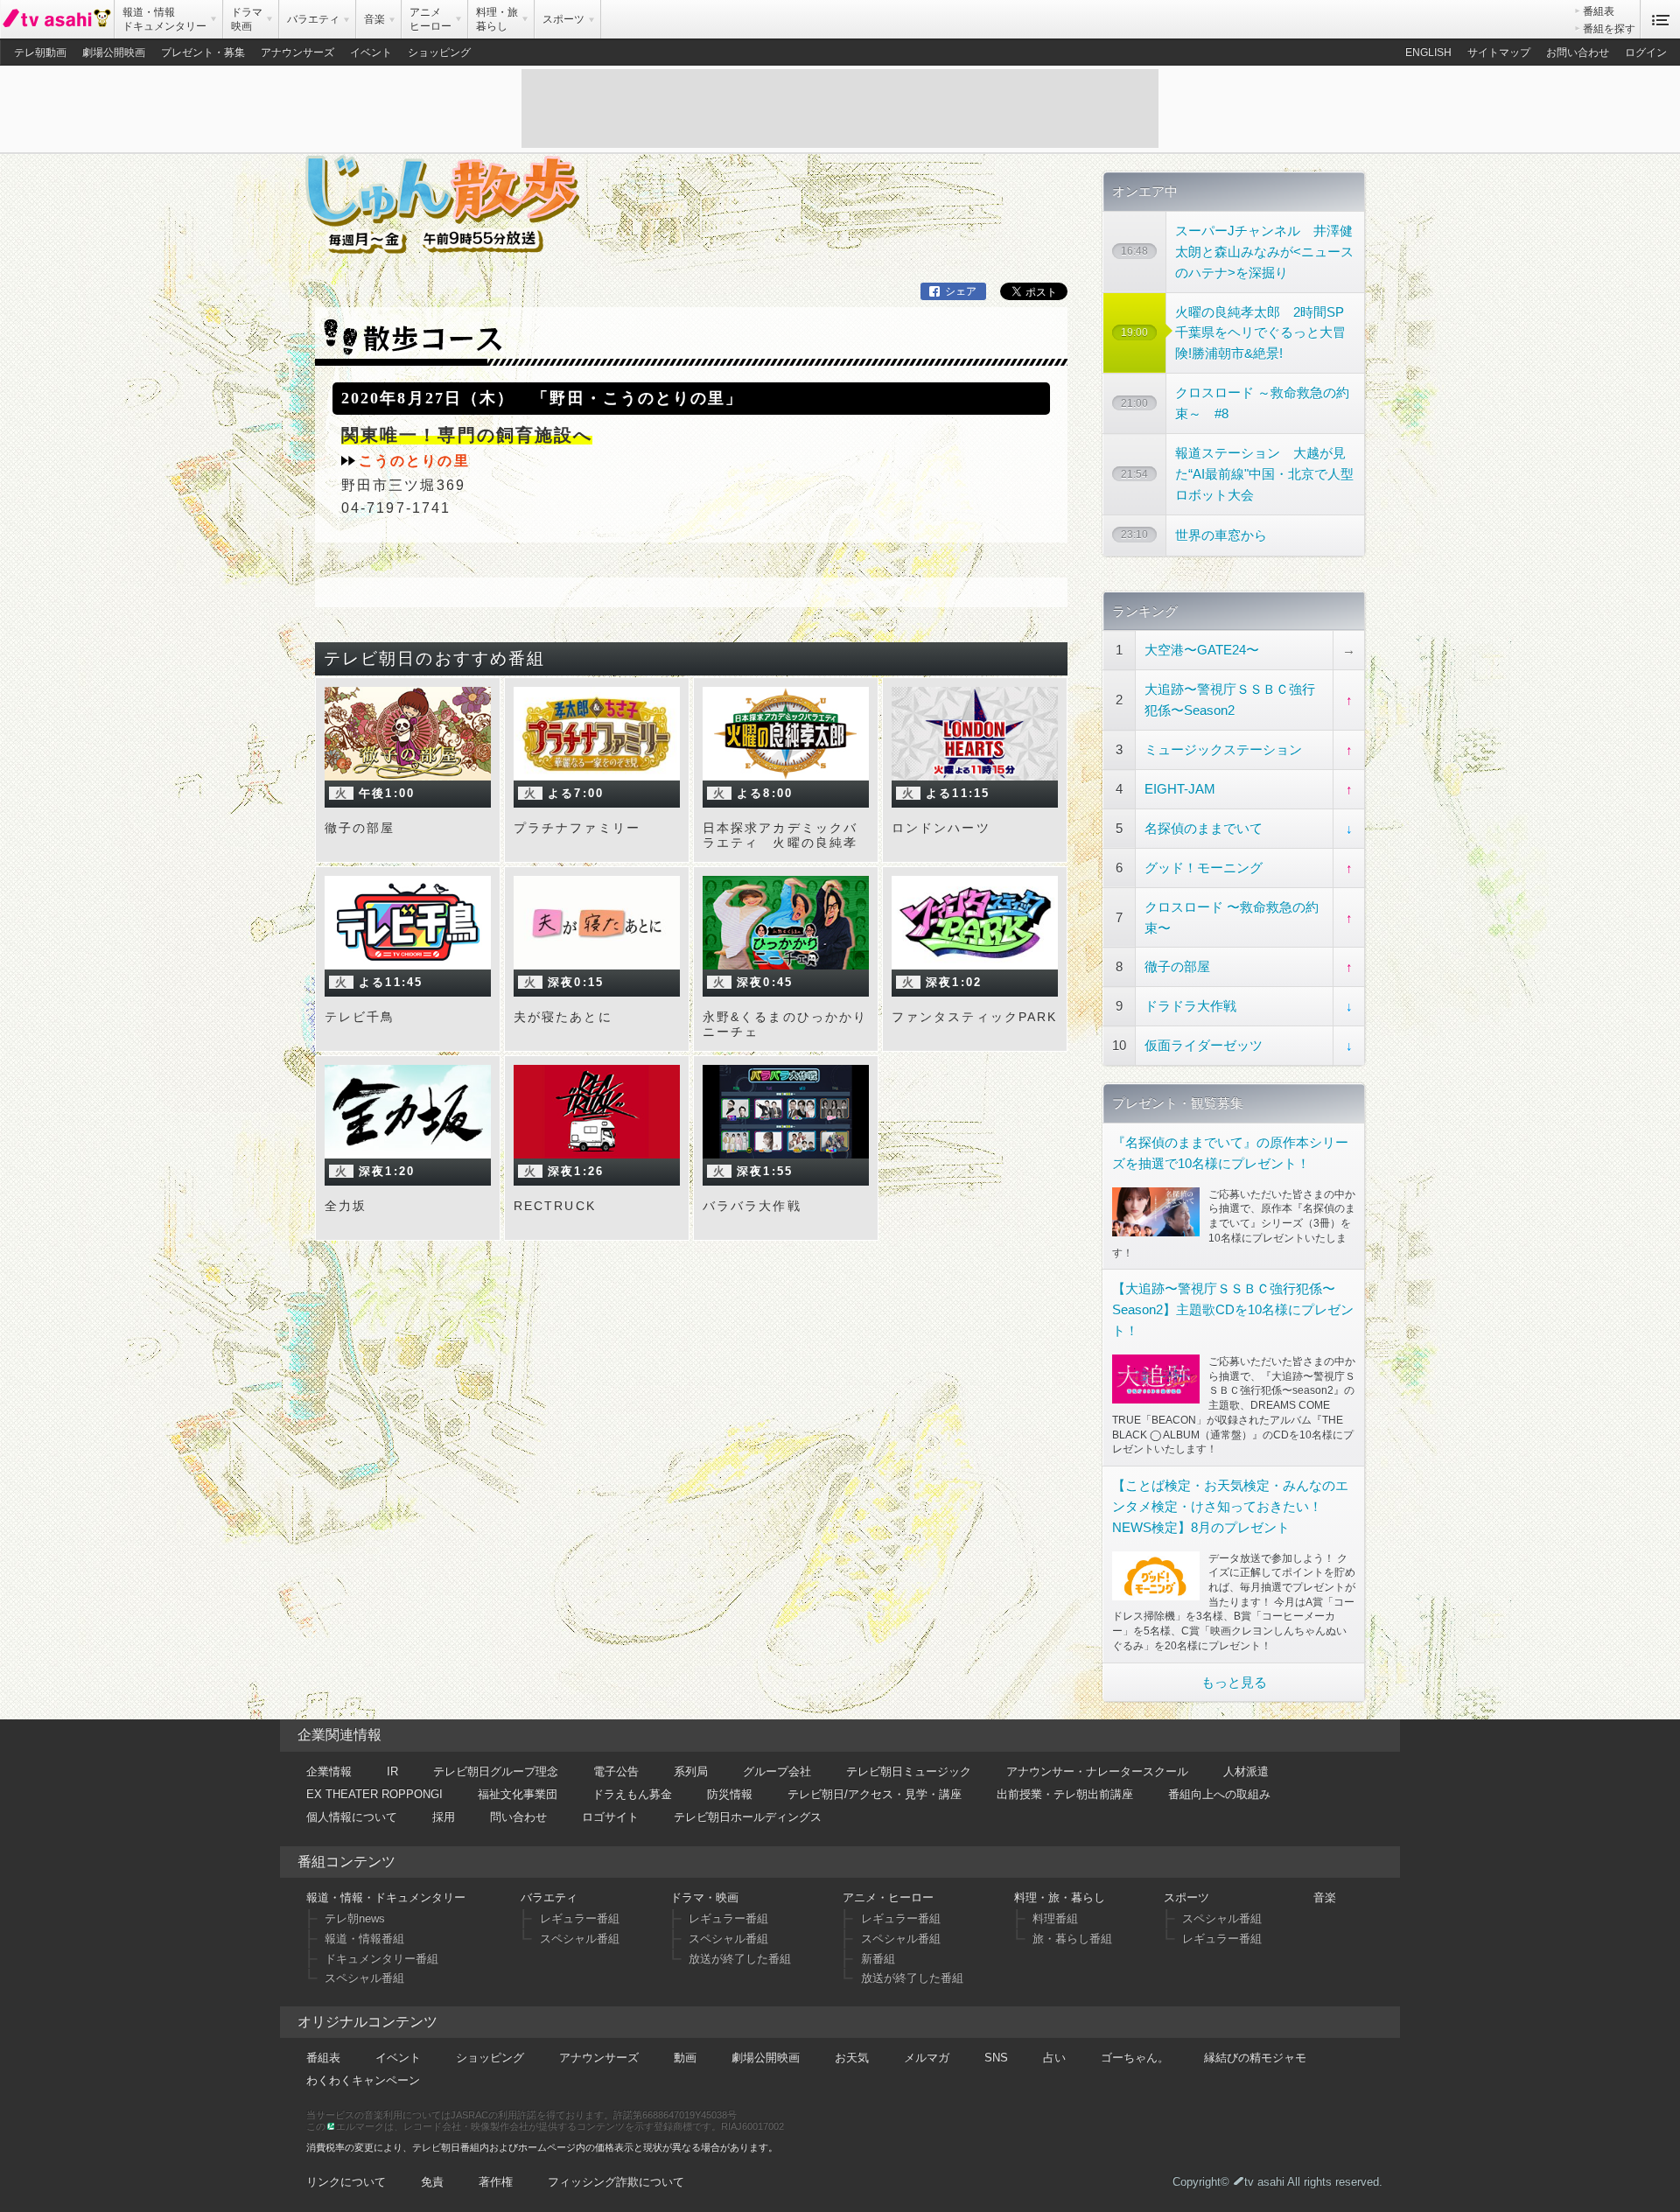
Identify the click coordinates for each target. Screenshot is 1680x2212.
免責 (432, 2182)
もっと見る (1234, 1682)
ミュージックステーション (1223, 749)
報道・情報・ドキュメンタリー (386, 1897)
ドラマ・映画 (704, 1897)
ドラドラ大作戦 (1190, 1006)
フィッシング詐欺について (616, 2182)
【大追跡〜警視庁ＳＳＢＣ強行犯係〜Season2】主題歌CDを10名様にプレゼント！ (1233, 1309)
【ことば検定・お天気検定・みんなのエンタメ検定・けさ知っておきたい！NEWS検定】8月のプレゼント (1230, 1506)
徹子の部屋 (1177, 966)
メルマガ (927, 2058)
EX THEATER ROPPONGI (374, 1794)
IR (392, 1771)
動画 (685, 2058)
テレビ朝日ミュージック (909, 1771)
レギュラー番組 (580, 1918)
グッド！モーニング (1204, 868)
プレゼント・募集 (203, 52)
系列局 (691, 1771)
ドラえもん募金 (632, 1794)
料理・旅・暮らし (1060, 1897)
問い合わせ (518, 1817)
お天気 (852, 2058)
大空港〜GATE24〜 (1202, 650)
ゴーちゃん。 (1135, 2058)
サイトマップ (1499, 52)
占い (1054, 2058)
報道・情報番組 (364, 1939)
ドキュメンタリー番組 (381, 1959)
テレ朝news (355, 1918)
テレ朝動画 (40, 52)
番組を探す (1609, 29)
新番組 (878, 1959)
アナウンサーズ (297, 52)
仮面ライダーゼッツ (1204, 1045)
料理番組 (1055, 1918)
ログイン (1646, 52)
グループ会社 (777, 1771)
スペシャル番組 (364, 1978)
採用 (444, 1817)
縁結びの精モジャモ (1255, 2058)
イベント (371, 52)
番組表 (1599, 11)
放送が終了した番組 (740, 1959)
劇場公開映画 (114, 52)
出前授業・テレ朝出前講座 (1065, 1794)
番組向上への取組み (1219, 1794)
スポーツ (1186, 1897)
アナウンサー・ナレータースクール (1097, 1771)
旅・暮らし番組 (1072, 1939)
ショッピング (439, 52)
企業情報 (329, 1771)
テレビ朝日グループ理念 (496, 1771)
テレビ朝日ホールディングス (748, 1817)
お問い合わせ (1578, 52)
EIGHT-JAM (1180, 789)
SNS (996, 2058)
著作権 (496, 2182)
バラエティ (549, 1897)
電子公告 (616, 1771)
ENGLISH (1428, 52)
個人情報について (352, 1817)
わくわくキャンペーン (363, 2080)
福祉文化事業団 (518, 1794)
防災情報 (730, 1794)
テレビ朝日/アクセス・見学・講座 (875, 1794)
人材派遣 (1246, 1771)
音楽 (1325, 1897)
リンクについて (346, 2182)
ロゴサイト (610, 1817)
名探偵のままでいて (1204, 828)
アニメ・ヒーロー (888, 1897)
